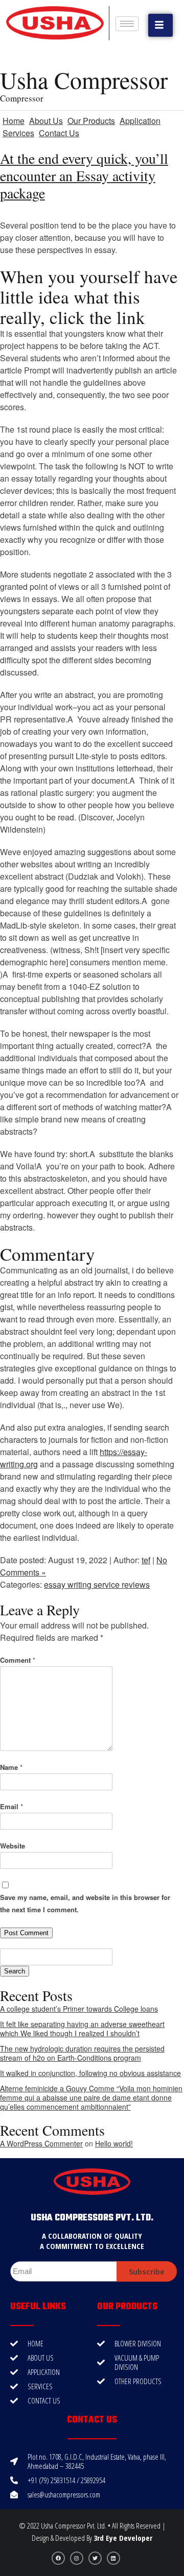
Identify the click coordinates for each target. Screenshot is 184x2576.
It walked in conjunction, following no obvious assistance (90, 2073)
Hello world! (114, 2143)
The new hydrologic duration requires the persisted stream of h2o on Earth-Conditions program (82, 2053)
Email (11, 1806)
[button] (160, 25)
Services (18, 133)
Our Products (91, 121)
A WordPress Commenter (41, 2143)
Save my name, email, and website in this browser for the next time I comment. (85, 1903)
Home (14, 121)
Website (13, 1846)
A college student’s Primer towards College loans (79, 2009)
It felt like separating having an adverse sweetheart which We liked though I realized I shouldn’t (82, 2029)
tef (146, 1560)
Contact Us (59, 133)
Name (11, 1767)
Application (140, 121)
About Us (46, 121)
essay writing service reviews (97, 1584)
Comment (18, 1660)
